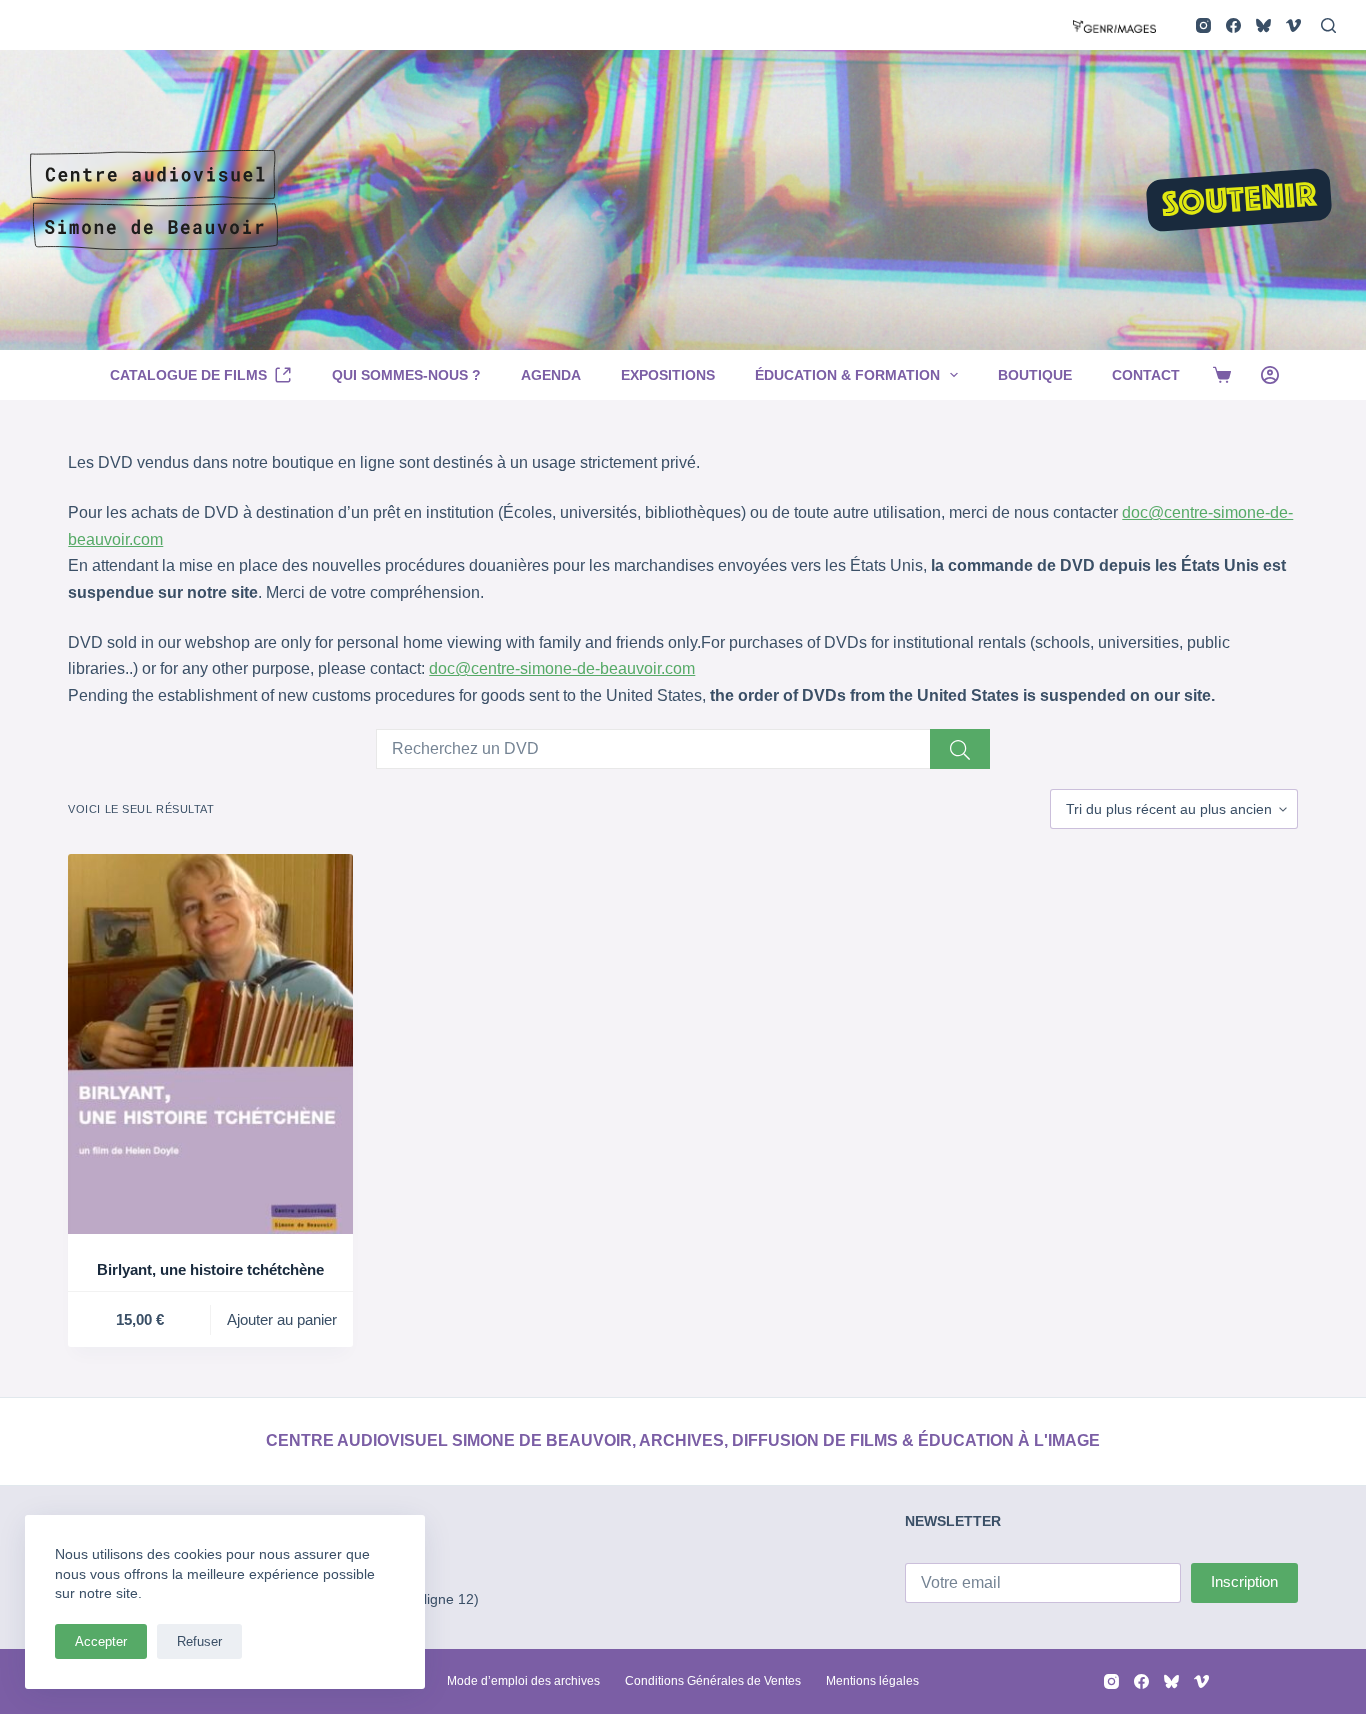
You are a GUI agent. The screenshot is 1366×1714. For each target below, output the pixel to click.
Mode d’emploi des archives (523, 1681)
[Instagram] (1203, 25)
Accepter (101, 1641)
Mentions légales (872, 1681)
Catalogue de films (188, 375)
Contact (1146, 375)
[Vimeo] (1293, 25)
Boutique (1035, 375)
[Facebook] (1233, 25)
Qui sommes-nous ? (406, 375)
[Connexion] (1270, 375)
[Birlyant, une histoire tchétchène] (210, 1044)
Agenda (551, 375)
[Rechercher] (1328, 25)
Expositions (668, 375)
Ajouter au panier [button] (282, 1319)
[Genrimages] (1114, 24)
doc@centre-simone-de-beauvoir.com (562, 668)
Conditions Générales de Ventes (713, 1681)
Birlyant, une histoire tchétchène (210, 1269)
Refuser (199, 1641)
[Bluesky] (1263, 25)
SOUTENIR (1239, 202)
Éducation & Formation (847, 375)
